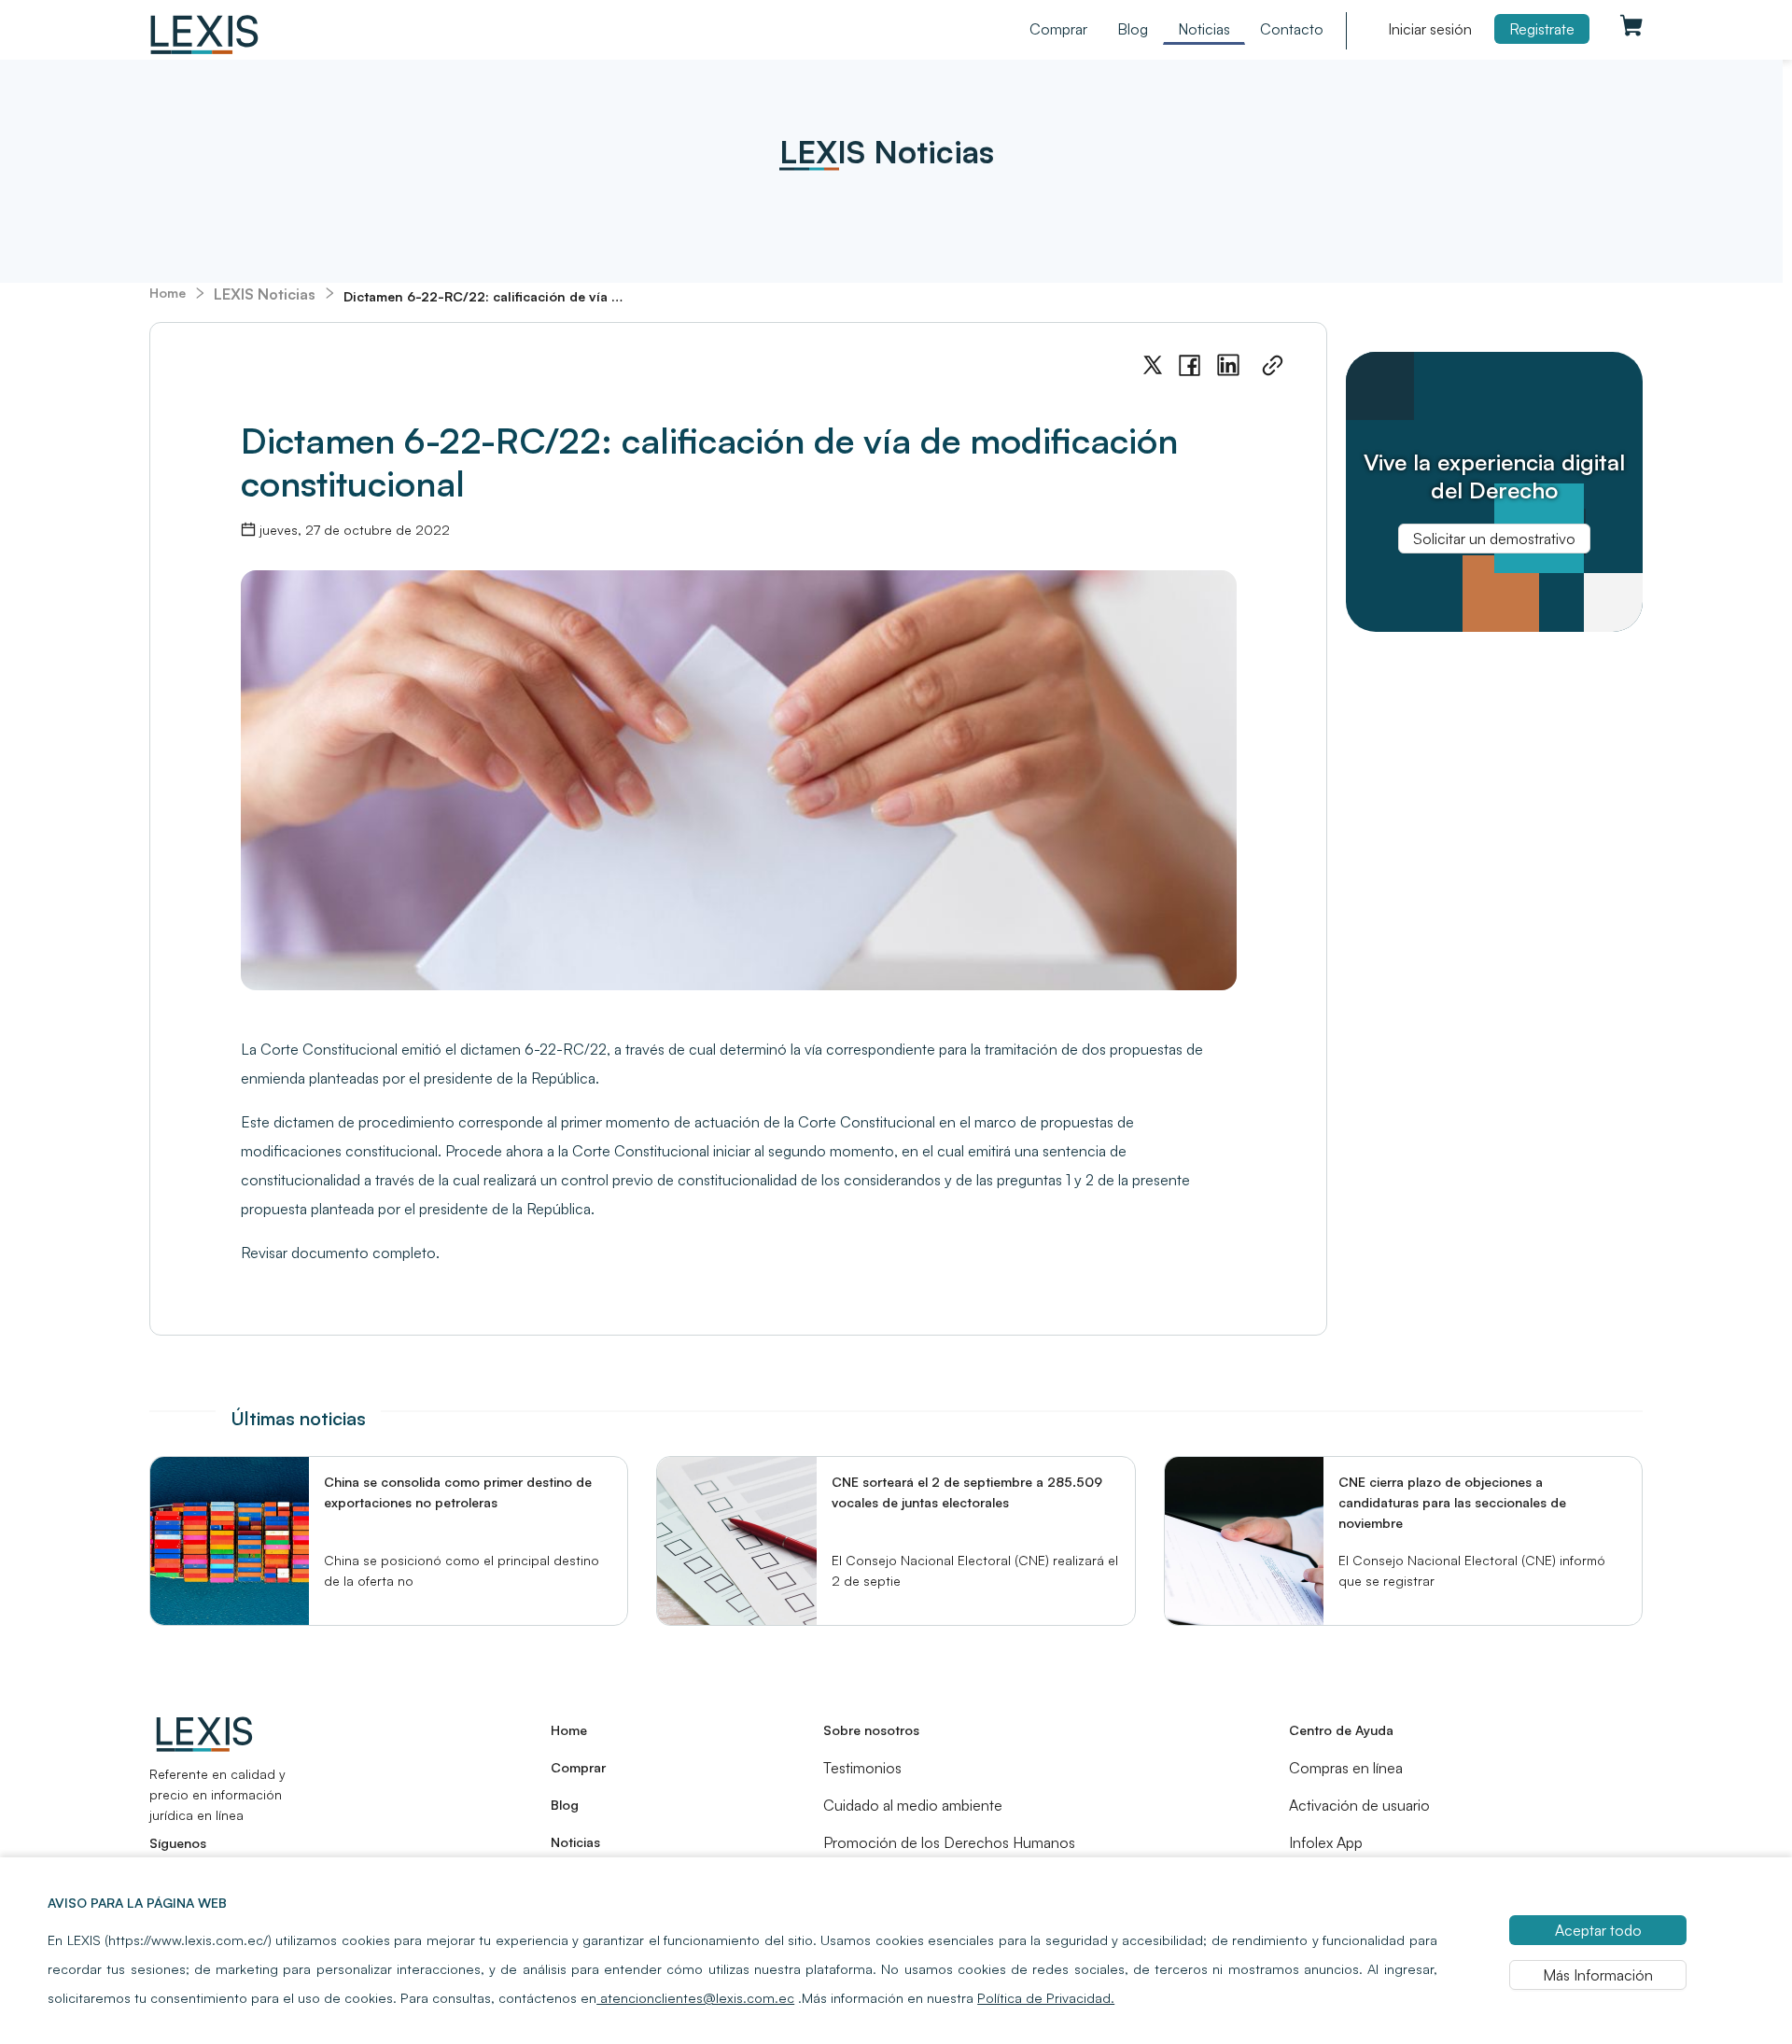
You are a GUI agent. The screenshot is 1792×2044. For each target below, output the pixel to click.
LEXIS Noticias (265, 294)
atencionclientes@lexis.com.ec (695, 1997)
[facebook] (1190, 366)
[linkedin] (1228, 365)
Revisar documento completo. (340, 1253)
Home (168, 293)
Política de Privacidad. (1046, 1997)
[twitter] (1153, 365)
